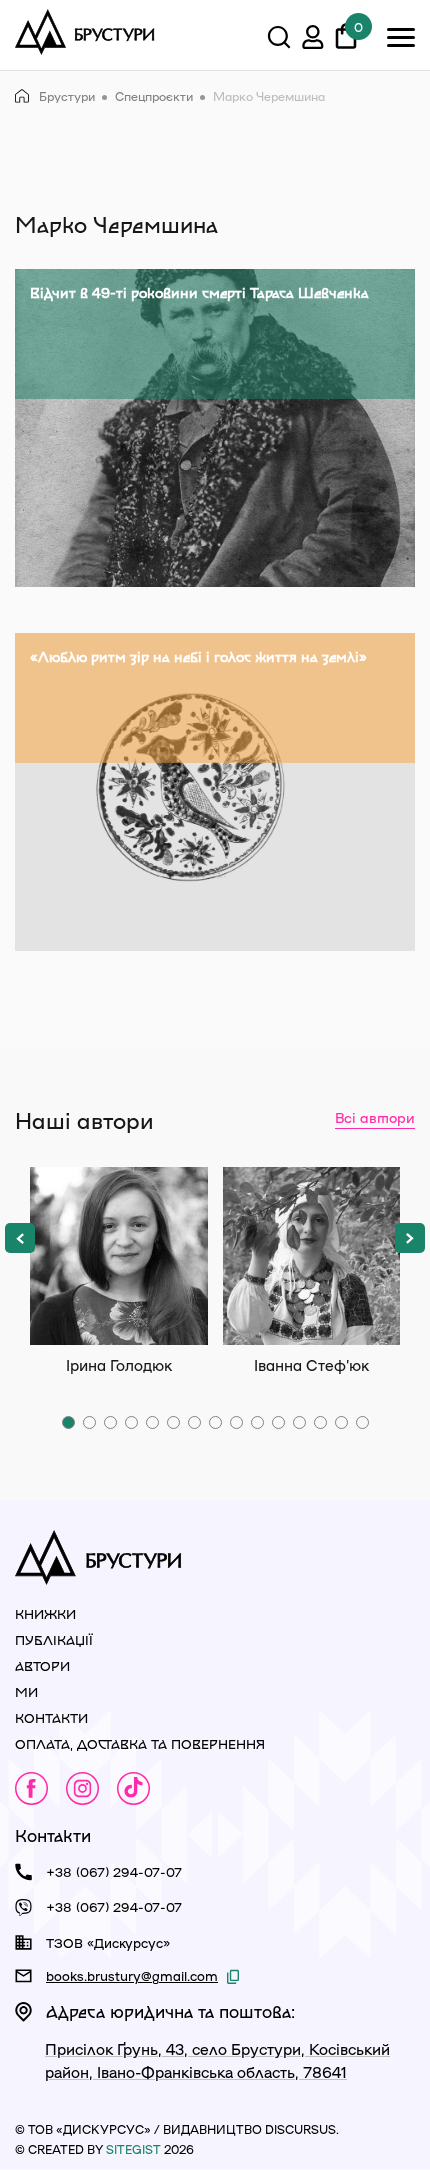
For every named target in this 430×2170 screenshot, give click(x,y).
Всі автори (375, 1117)
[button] (20, 1238)
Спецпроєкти (154, 96)
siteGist (133, 2149)
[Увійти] (313, 40)
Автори (42, 1665)
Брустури (67, 96)
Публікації (54, 1639)
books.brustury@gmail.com (132, 1975)
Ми (26, 1691)
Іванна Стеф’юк (312, 1256)
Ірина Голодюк (119, 1256)
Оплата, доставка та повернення (140, 1743)
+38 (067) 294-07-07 (114, 1871)
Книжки (45, 1613)
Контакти (51, 1717)
